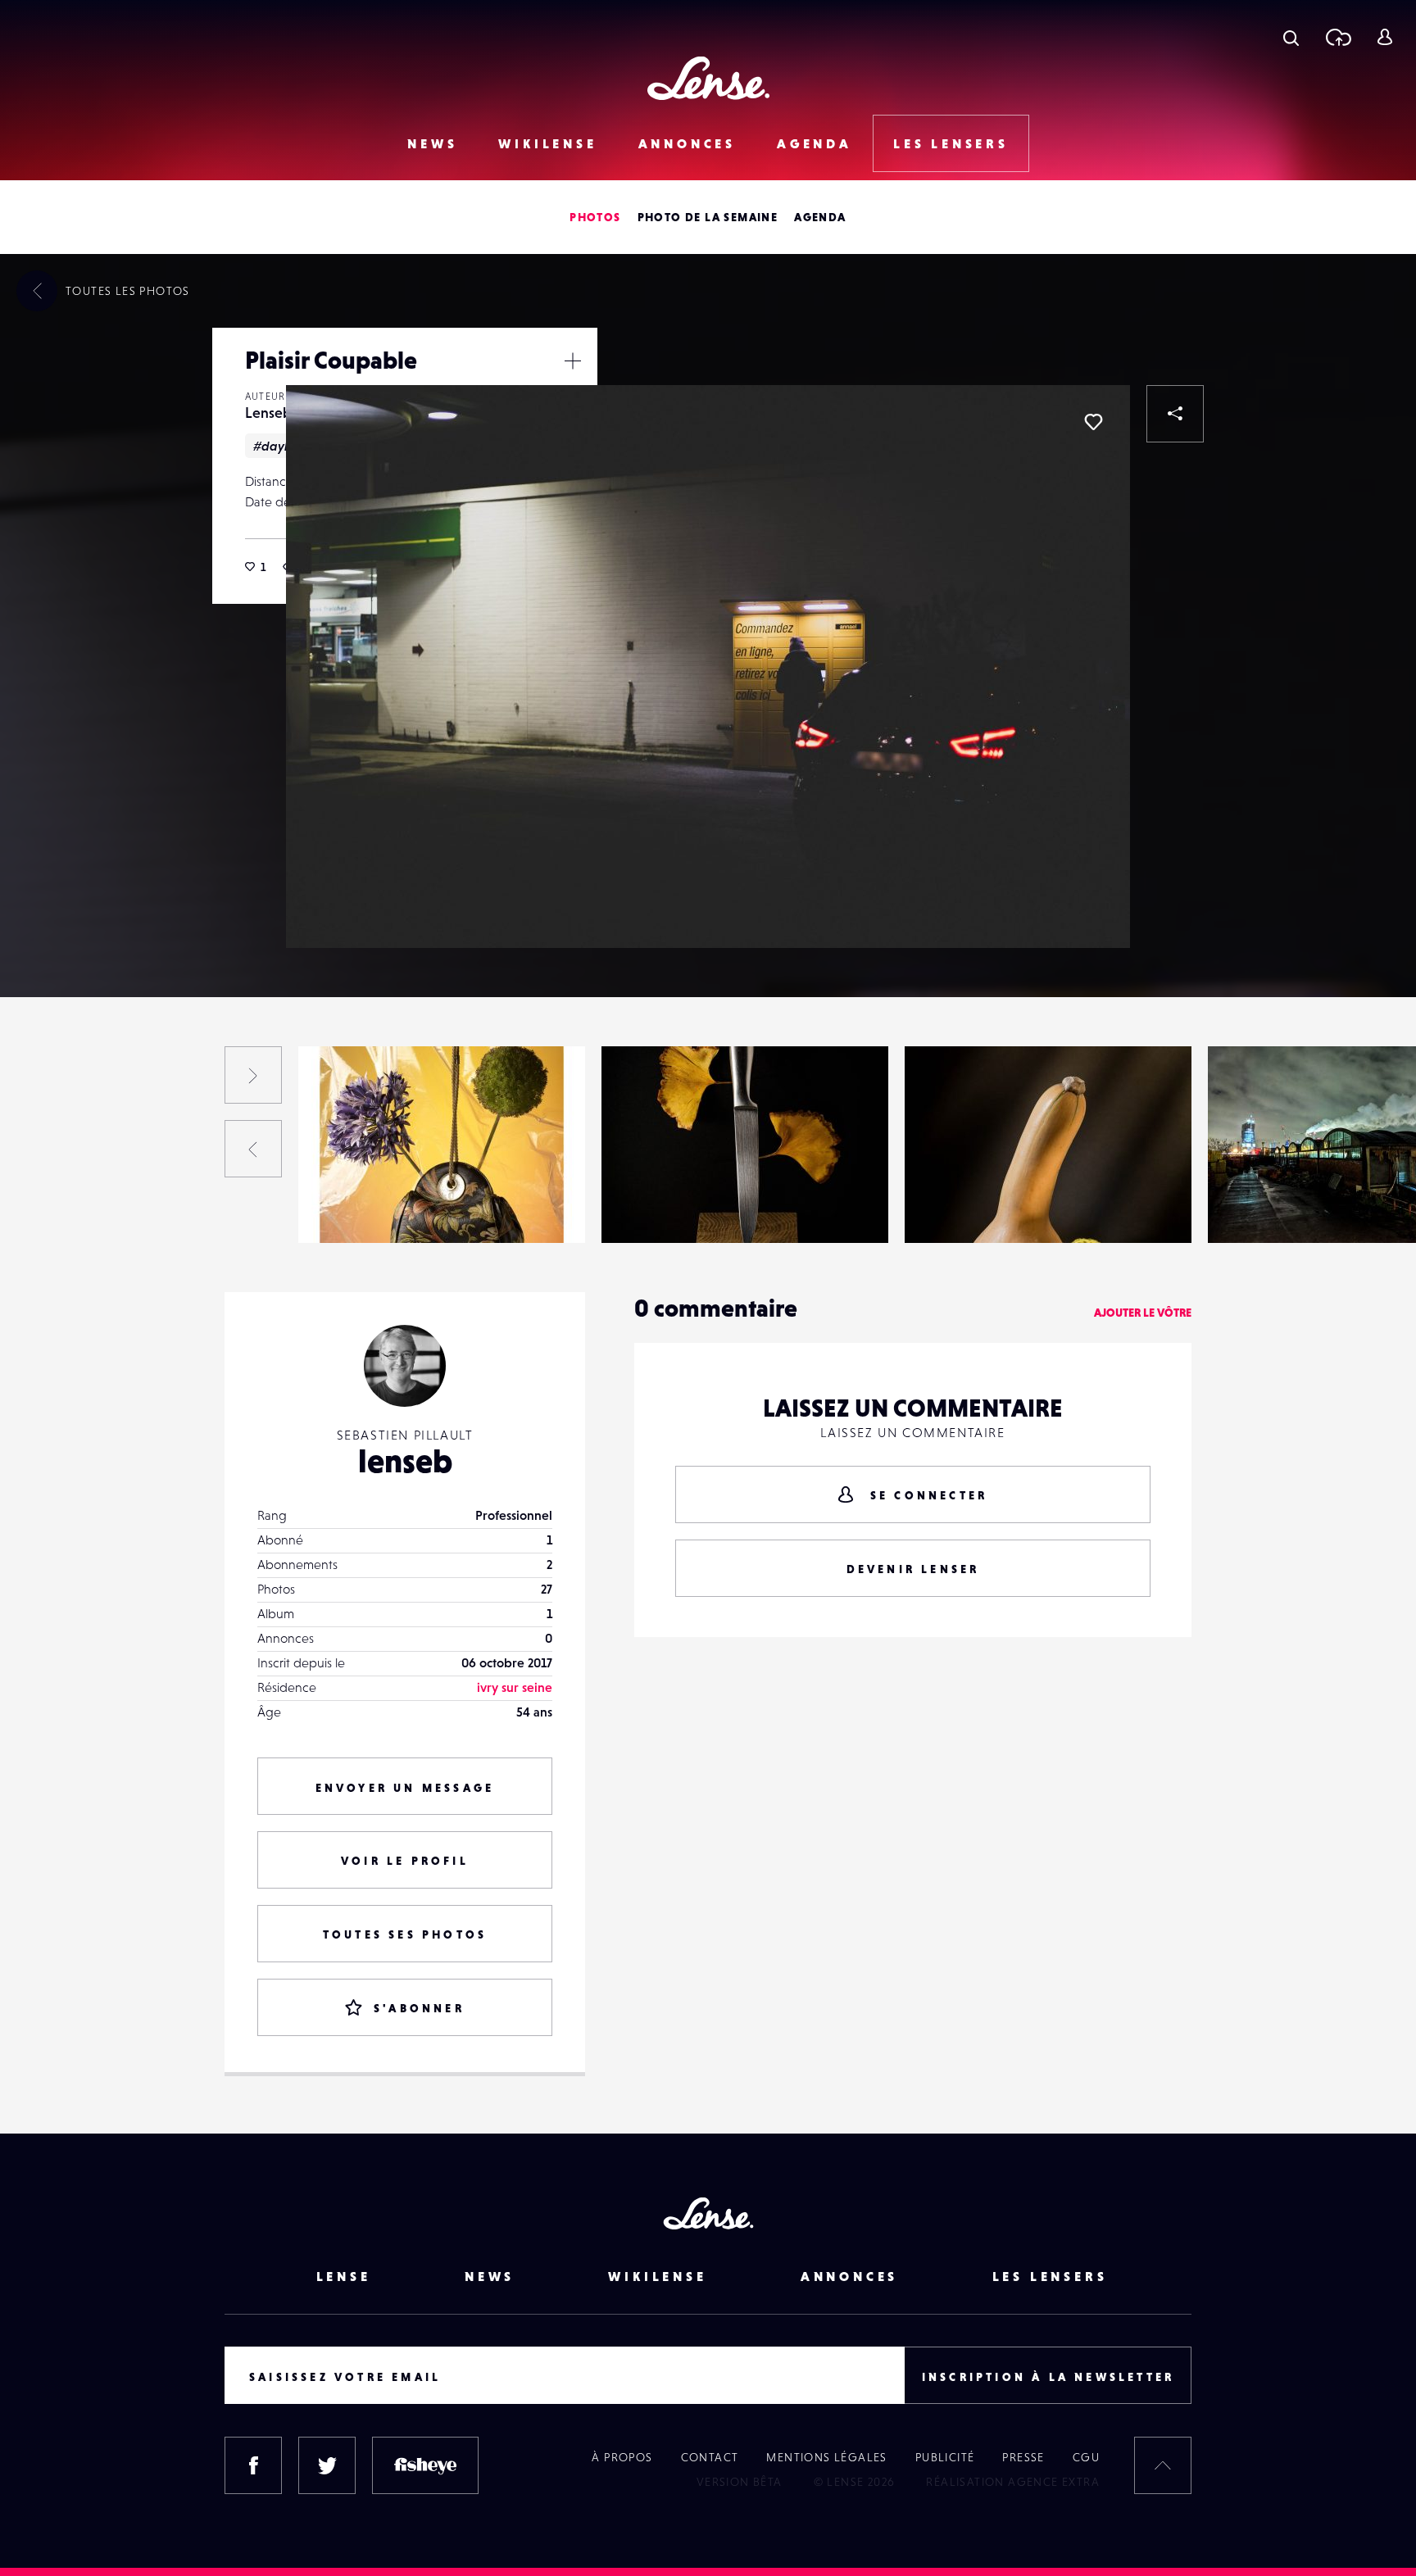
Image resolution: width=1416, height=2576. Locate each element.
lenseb (405, 1461)
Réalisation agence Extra (1013, 2482)
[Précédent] (253, 1149)
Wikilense (547, 143)
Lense (344, 2276)
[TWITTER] (327, 2465)
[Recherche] (1291, 37)
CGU (1086, 2457)
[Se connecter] (1384, 37)
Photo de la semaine (708, 217)
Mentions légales (826, 2457)
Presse (1023, 2457)
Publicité (945, 2457)
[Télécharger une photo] (1338, 37)
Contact (710, 2457)
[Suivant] (253, 1075)
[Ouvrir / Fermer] (573, 361)
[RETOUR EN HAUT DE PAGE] (1163, 2465)
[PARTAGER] (1175, 414)
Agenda (815, 143)
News (432, 143)
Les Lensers (951, 143)
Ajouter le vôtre (1143, 1313)
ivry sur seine (515, 1687)
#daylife (278, 446)
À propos (622, 2457)
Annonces (687, 143)
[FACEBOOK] (253, 2465)
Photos (595, 217)
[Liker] (1093, 422)
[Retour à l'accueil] (708, 78)
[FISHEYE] (425, 2465)
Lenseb (268, 413)
